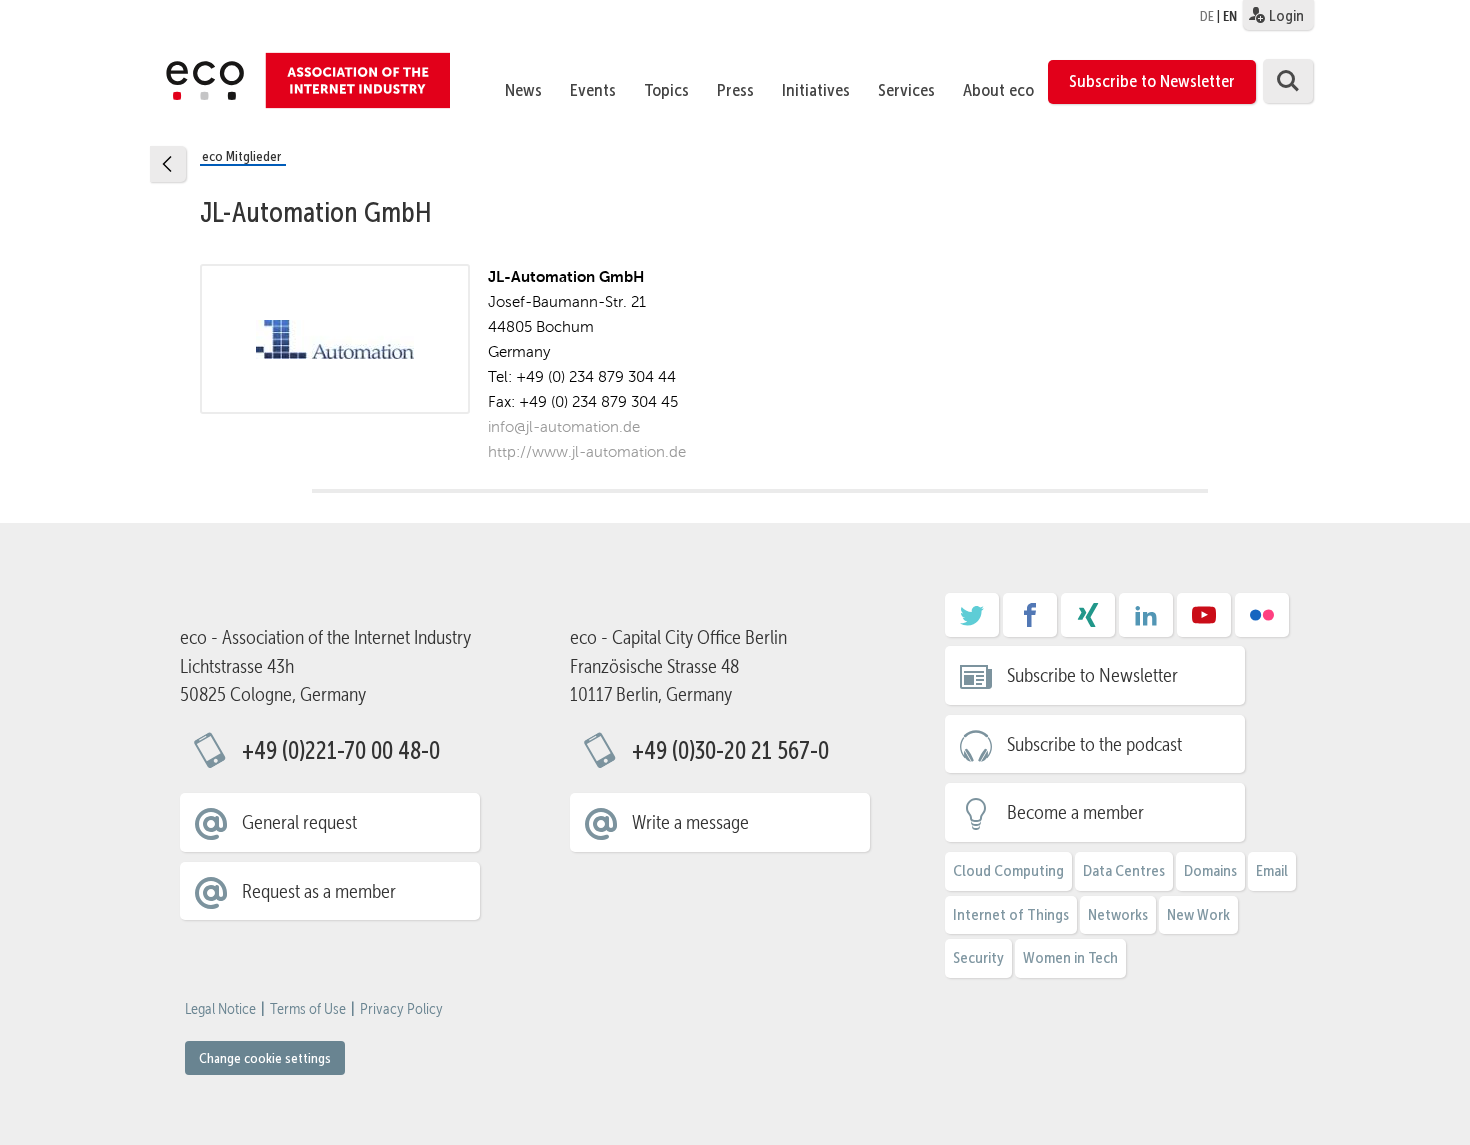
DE (1207, 16)
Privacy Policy (401, 1009)
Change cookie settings (265, 1058)
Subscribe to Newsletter (1152, 81)
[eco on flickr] (1262, 622)
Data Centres (1124, 870)
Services (906, 90)
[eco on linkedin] (1146, 622)
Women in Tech (1070, 957)
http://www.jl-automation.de (587, 451)
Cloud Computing (1008, 870)
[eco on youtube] (1204, 622)
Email (1272, 870)
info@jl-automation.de (564, 426)
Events (593, 90)
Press (735, 90)
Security (978, 957)
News (523, 90)
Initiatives (816, 90)
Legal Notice (220, 1009)
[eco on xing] (1088, 622)
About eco (998, 90)
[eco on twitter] (972, 622)
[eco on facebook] (1030, 622)
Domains (1210, 870)
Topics (666, 90)
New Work (1198, 914)
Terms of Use (308, 1009)
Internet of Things (1011, 914)
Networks (1118, 914)
